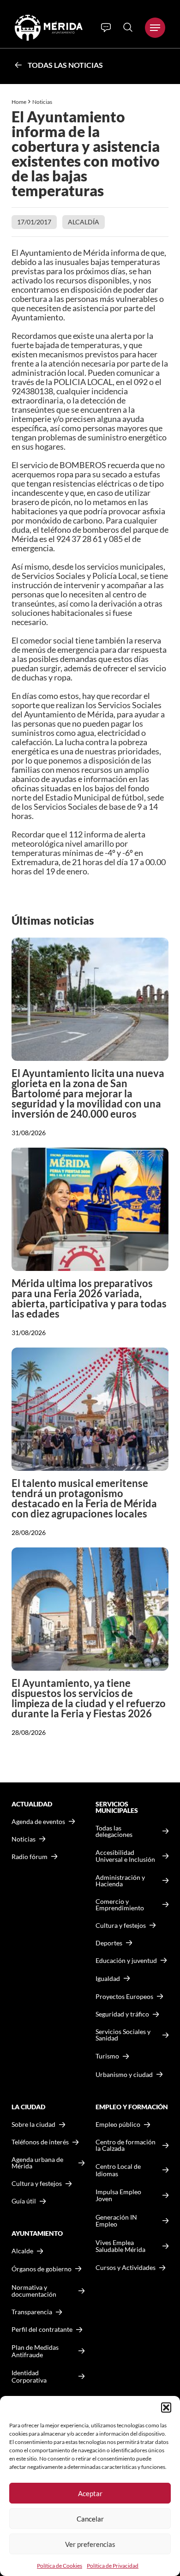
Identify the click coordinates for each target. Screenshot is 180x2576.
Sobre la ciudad (33, 2125)
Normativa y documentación (34, 2291)
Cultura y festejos (37, 2184)
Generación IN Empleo (116, 2221)
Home (19, 102)
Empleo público (118, 2125)
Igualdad (108, 1978)
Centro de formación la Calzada (126, 2145)
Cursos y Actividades (126, 2267)
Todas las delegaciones (114, 1831)
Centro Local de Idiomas (118, 2170)
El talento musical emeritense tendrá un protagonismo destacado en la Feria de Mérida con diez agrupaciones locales (84, 1498)
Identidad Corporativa (29, 2376)
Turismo (107, 2056)
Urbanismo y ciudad (124, 2074)
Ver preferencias (90, 2544)
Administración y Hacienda (120, 1881)
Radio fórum (30, 1857)
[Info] (106, 28)
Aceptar (90, 2493)
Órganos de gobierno (42, 2269)
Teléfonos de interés (40, 2142)
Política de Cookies (60, 2566)
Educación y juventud (126, 1961)
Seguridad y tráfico (122, 2014)
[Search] (128, 27)
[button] (166, 2407)
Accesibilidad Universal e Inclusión (125, 1856)
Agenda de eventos (38, 1822)
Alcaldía (84, 222)
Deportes (109, 1943)
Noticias (43, 102)
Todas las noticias (65, 65)
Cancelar (90, 2519)
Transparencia (32, 2312)
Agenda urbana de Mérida (37, 2163)
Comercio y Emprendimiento (120, 1905)
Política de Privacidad (113, 2566)
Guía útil (24, 2201)
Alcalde (22, 2251)
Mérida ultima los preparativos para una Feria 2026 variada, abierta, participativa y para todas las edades (89, 1298)
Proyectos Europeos (124, 1996)
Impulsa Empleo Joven (118, 2195)
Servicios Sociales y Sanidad (123, 2035)
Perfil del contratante (42, 2329)
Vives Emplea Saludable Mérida (120, 2246)
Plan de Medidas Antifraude (35, 2351)
